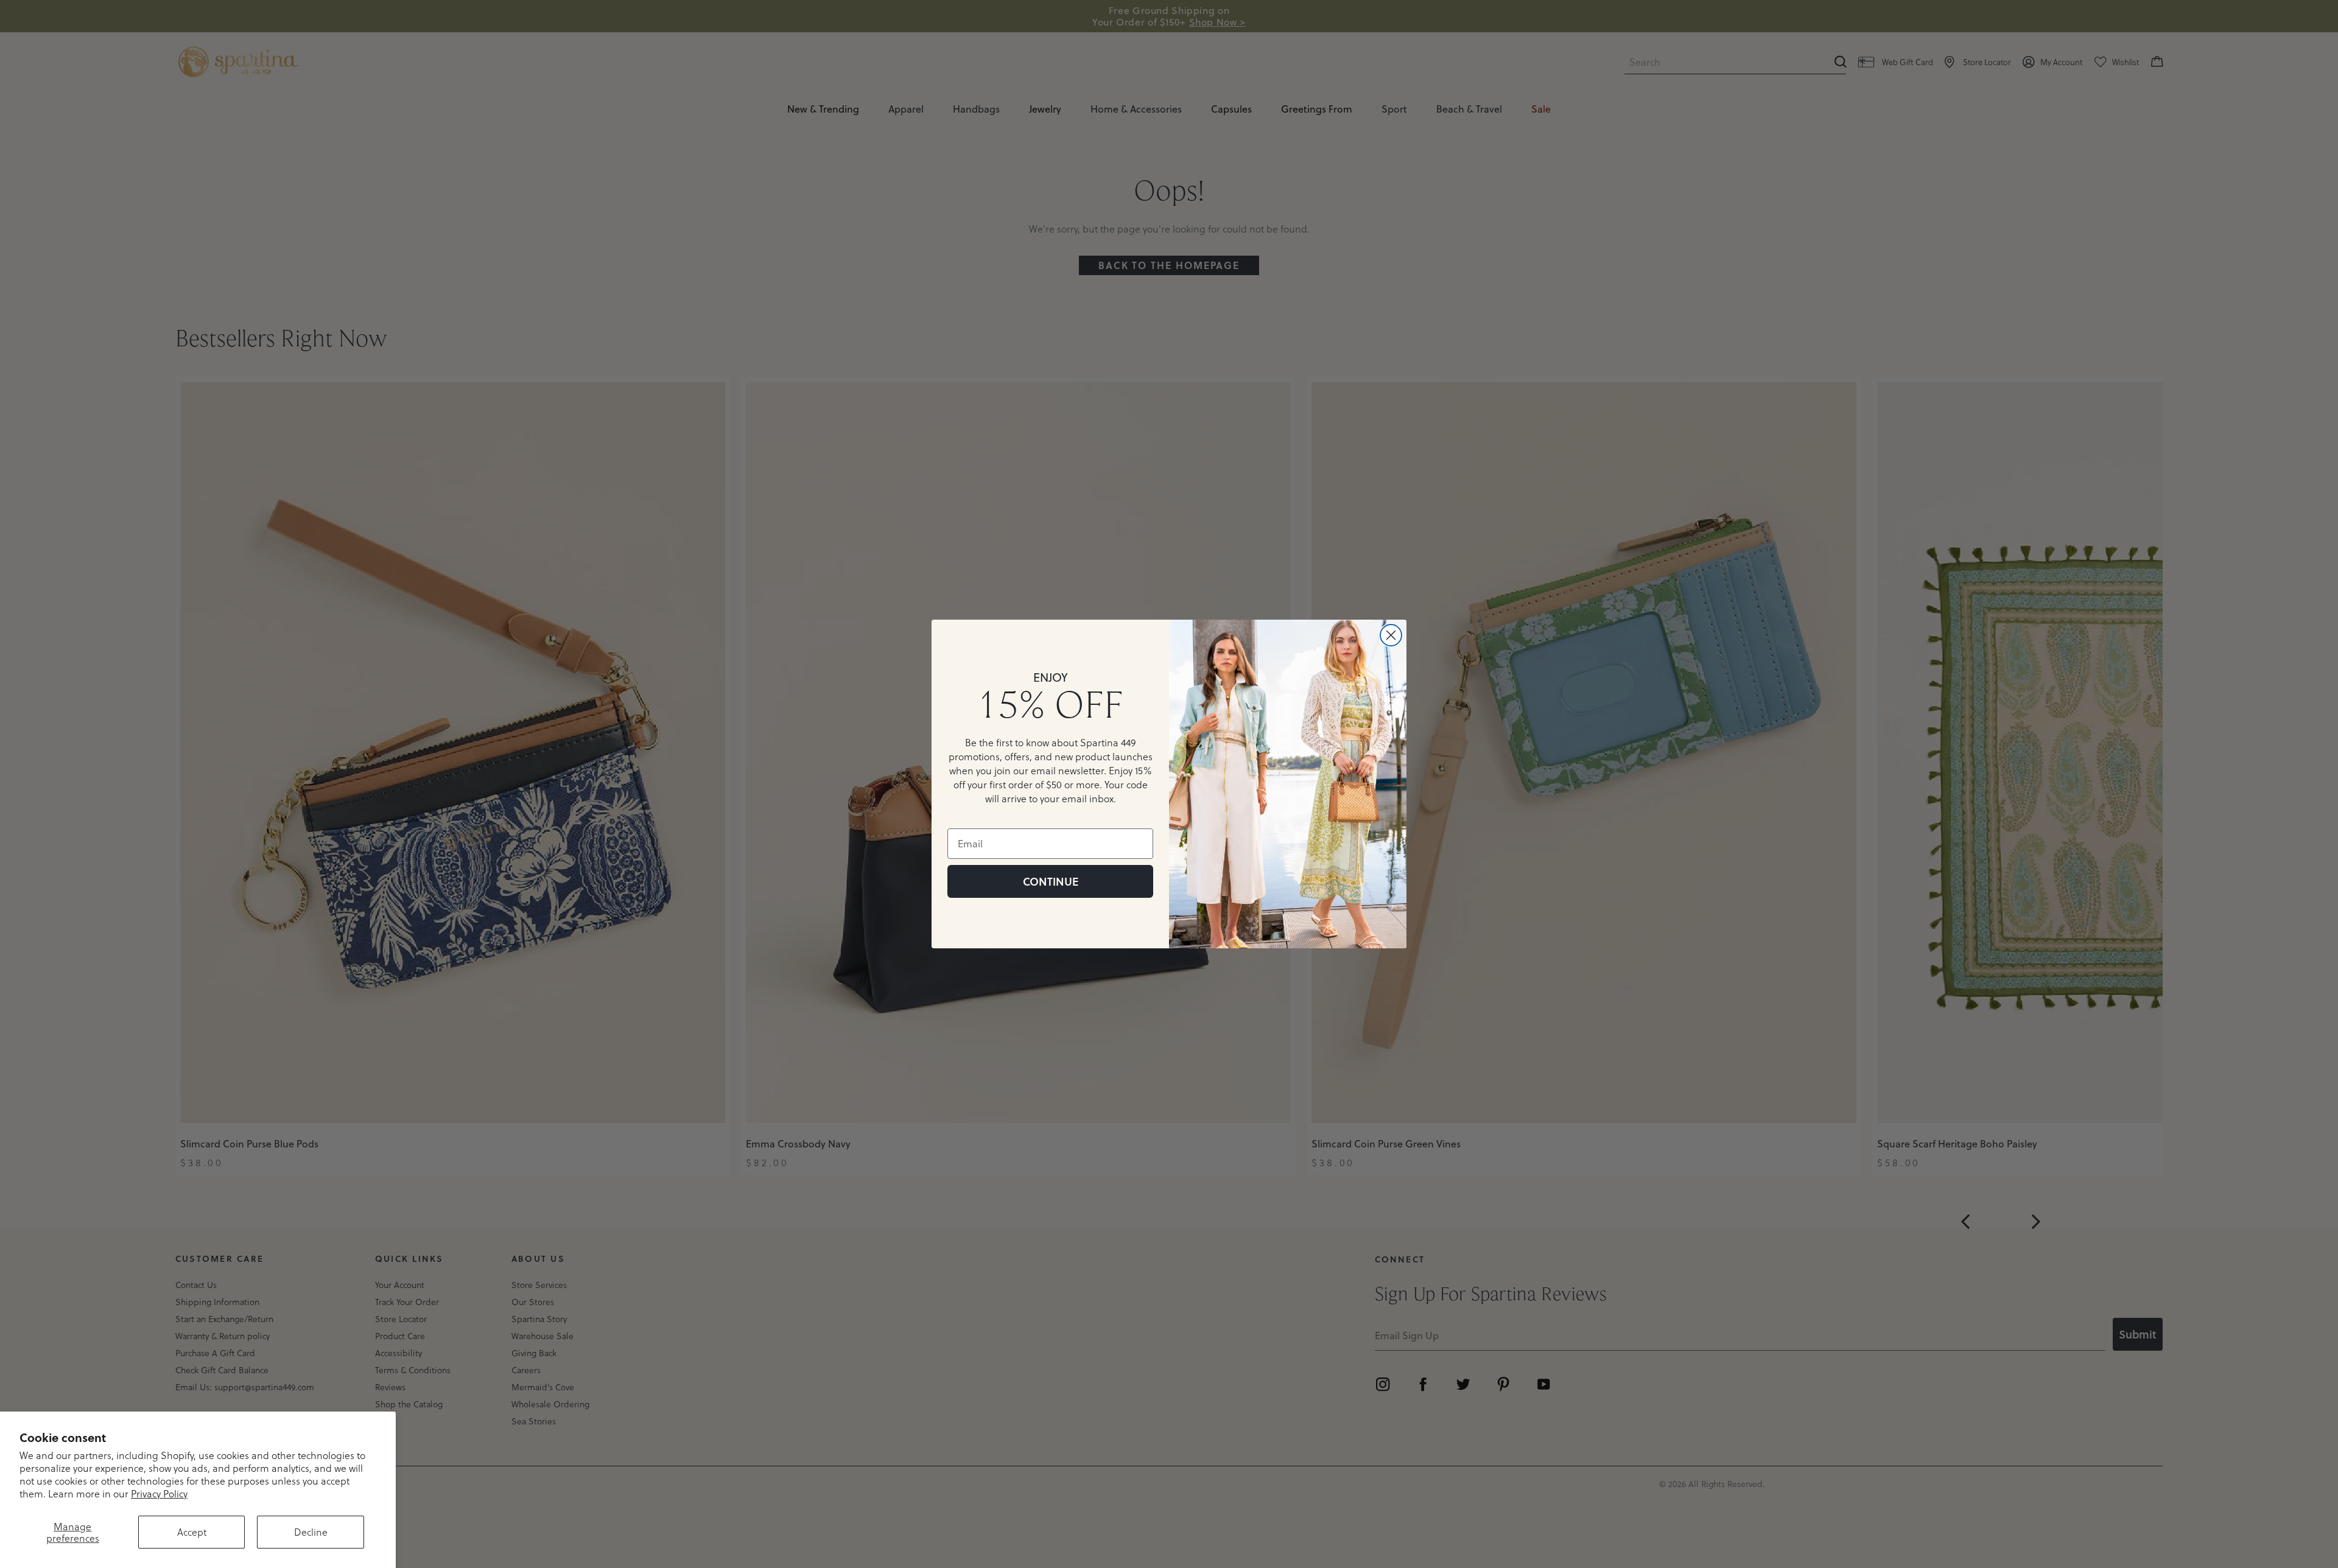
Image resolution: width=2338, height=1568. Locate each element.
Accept (192, 1532)
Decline (311, 1532)
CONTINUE (1051, 881)
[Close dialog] (1391, 635)
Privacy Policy (159, 1493)
